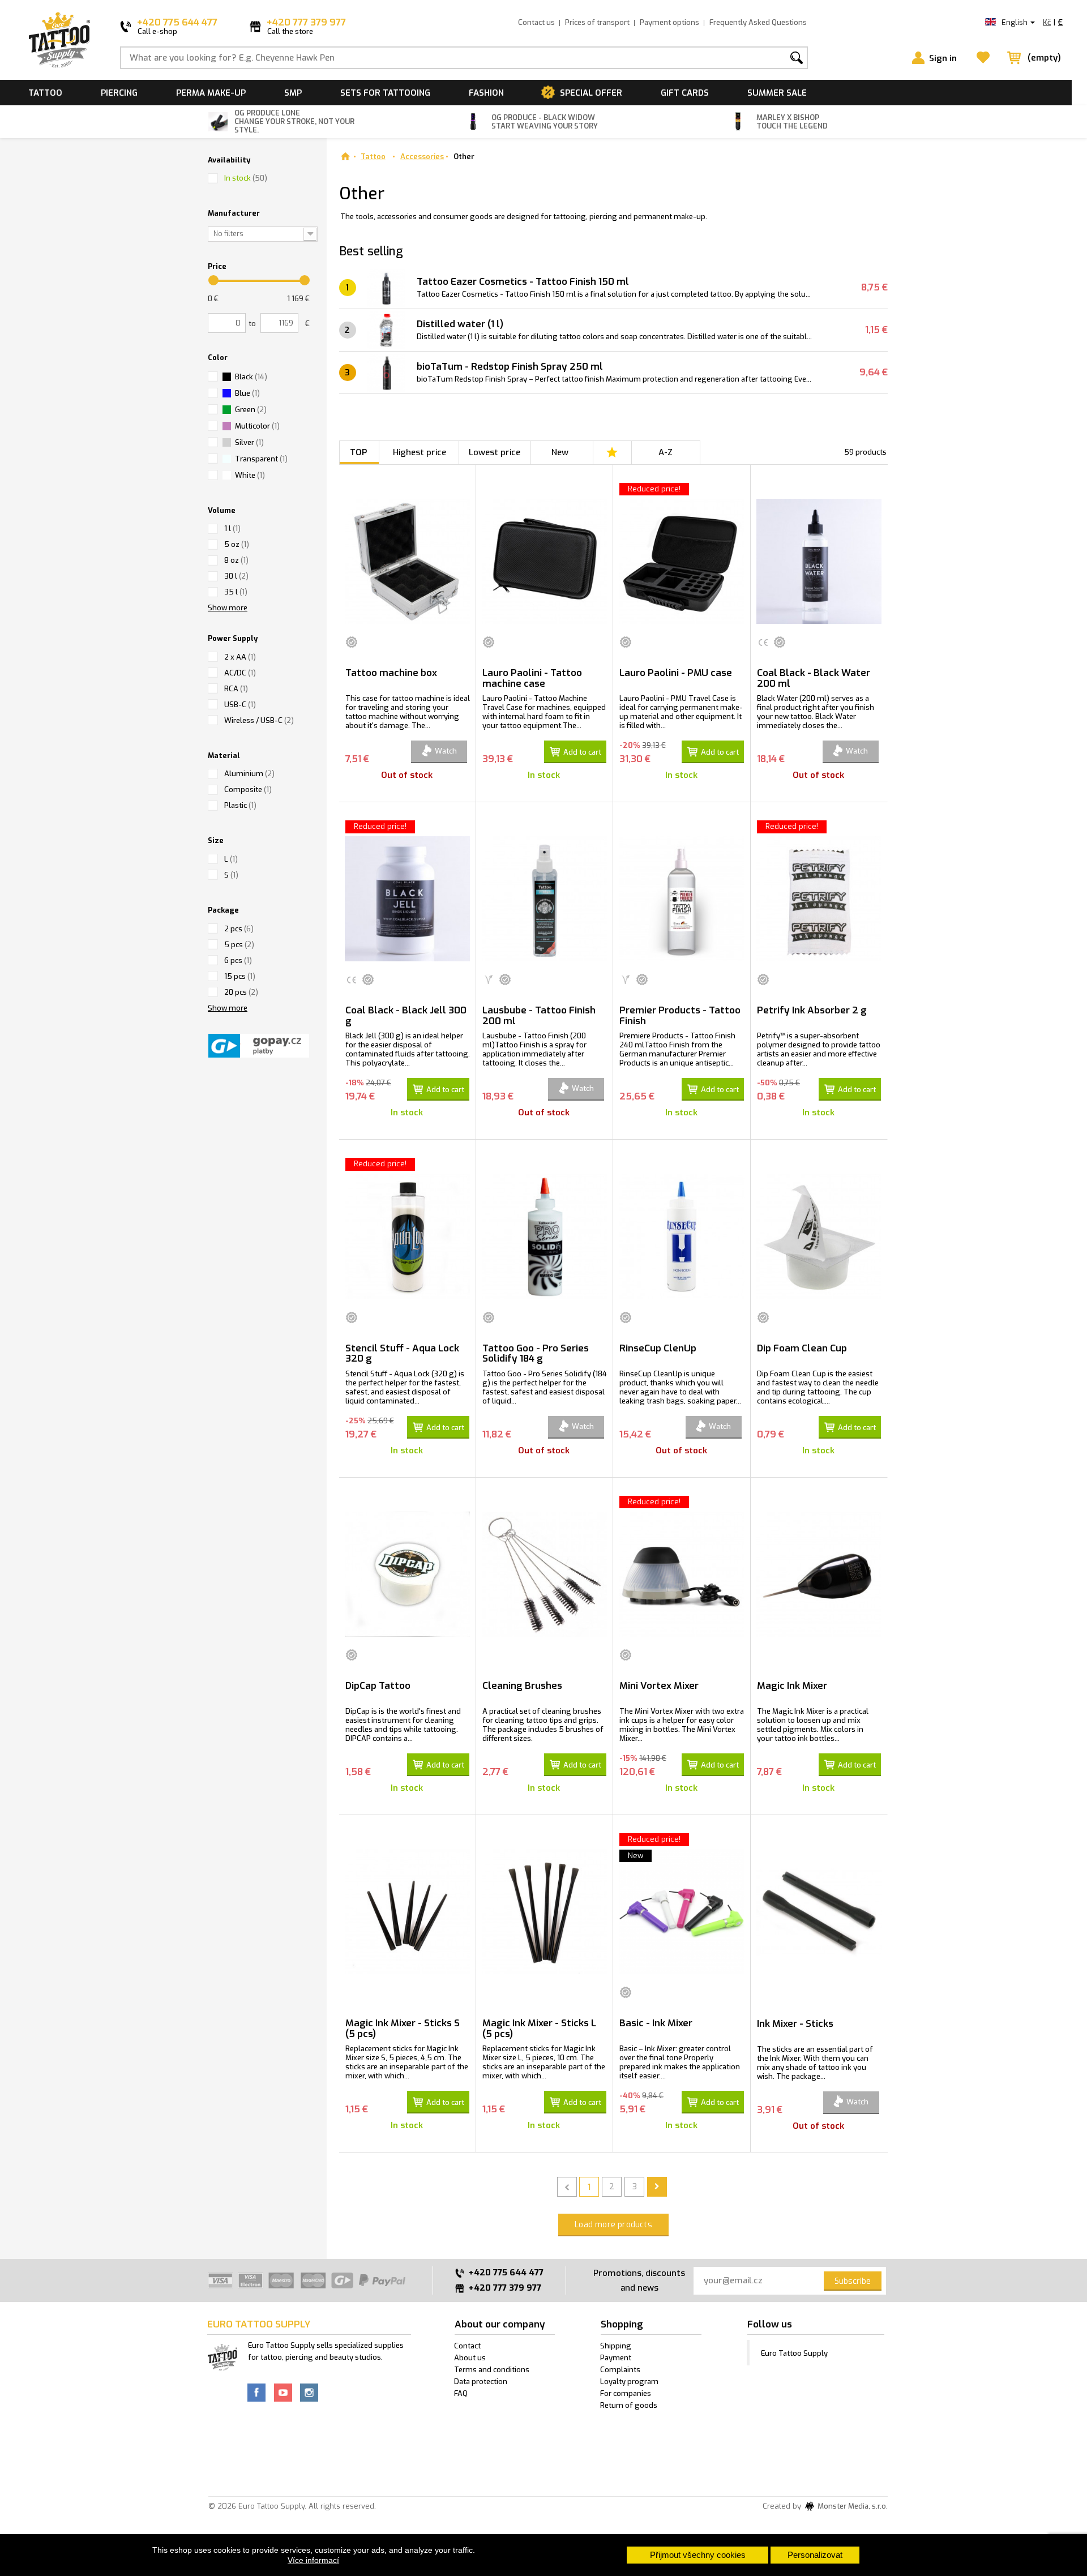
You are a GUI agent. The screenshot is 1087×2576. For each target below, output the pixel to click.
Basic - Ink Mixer (656, 2023)
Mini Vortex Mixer (659, 1686)
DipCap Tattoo (378, 1686)
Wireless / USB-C (259, 720)
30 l (236, 576)
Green (251, 410)
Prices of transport (597, 22)
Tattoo (45, 93)
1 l (232, 529)
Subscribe (853, 2281)
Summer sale (777, 93)
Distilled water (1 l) (460, 324)
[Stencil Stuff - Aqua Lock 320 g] (407, 1236)
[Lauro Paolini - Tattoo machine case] (544, 561)
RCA (236, 689)
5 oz (237, 544)
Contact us (536, 22)
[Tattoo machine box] (407, 561)
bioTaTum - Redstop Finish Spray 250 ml (510, 367)
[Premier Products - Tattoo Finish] (681, 899)
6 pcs (238, 960)
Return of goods (629, 2405)
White (250, 475)
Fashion (486, 93)
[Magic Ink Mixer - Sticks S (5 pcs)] (407, 1912)
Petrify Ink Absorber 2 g (812, 1010)
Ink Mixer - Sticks (795, 2024)
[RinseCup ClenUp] (681, 1236)
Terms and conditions (492, 2370)
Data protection (481, 2382)
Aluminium (249, 774)
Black (251, 377)
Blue (247, 393)
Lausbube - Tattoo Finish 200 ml (539, 1016)
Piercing (119, 93)
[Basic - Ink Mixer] (681, 1912)
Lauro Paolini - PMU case (676, 673)
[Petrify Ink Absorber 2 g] (819, 899)
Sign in (943, 58)
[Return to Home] (345, 157)
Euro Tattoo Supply (794, 2353)
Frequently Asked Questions (758, 22)
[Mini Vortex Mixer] (681, 1574)
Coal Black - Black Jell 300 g (406, 1016)
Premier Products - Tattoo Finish (680, 1016)
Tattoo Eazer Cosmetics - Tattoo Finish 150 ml (523, 282)
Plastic (240, 805)
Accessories (422, 157)
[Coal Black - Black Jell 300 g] (407, 899)
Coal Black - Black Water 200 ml (814, 678)
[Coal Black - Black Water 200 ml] (819, 561)
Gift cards (685, 93)
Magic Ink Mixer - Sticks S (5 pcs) (403, 2029)
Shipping (616, 2346)
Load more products (613, 2225)
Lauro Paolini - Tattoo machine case (532, 678)
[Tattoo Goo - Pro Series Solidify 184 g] (544, 1236)
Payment (616, 2358)
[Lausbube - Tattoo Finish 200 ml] (544, 899)
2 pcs (239, 929)
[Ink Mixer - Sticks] (819, 1912)
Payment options (669, 22)
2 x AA (240, 657)
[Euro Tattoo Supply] (59, 40)
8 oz (236, 560)
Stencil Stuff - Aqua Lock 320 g (402, 1354)
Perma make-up (211, 93)
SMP (293, 93)
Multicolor (257, 426)
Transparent (261, 459)
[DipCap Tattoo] (407, 1574)
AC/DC (240, 673)
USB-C (240, 705)
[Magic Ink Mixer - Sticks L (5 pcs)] (544, 1912)
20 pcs (241, 992)
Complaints (620, 2370)
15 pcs (240, 976)
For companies (626, 2393)
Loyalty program (629, 2382)
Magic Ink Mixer (792, 1686)
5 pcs (239, 945)
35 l (236, 592)
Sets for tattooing (385, 93)
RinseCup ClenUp (658, 1348)
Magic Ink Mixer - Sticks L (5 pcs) (539, 2029)
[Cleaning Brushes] (544, 1574)
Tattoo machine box (391, 673)
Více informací (313, 2560)
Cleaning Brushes (522, 1686)
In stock (246, 178)
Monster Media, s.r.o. (852, 2507)
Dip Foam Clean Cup (802, 1348)
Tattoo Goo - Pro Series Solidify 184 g (536, 1354)
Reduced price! (654, 489)
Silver (249, 442)
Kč (1047, 22)
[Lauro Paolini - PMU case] (681, 561)
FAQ (461, 2393)
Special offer (591, 93)
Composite (248, 790)
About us (470, 2358)
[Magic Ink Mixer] (819, 1574)
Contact (467, 2346)
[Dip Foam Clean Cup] (819, 1236)
